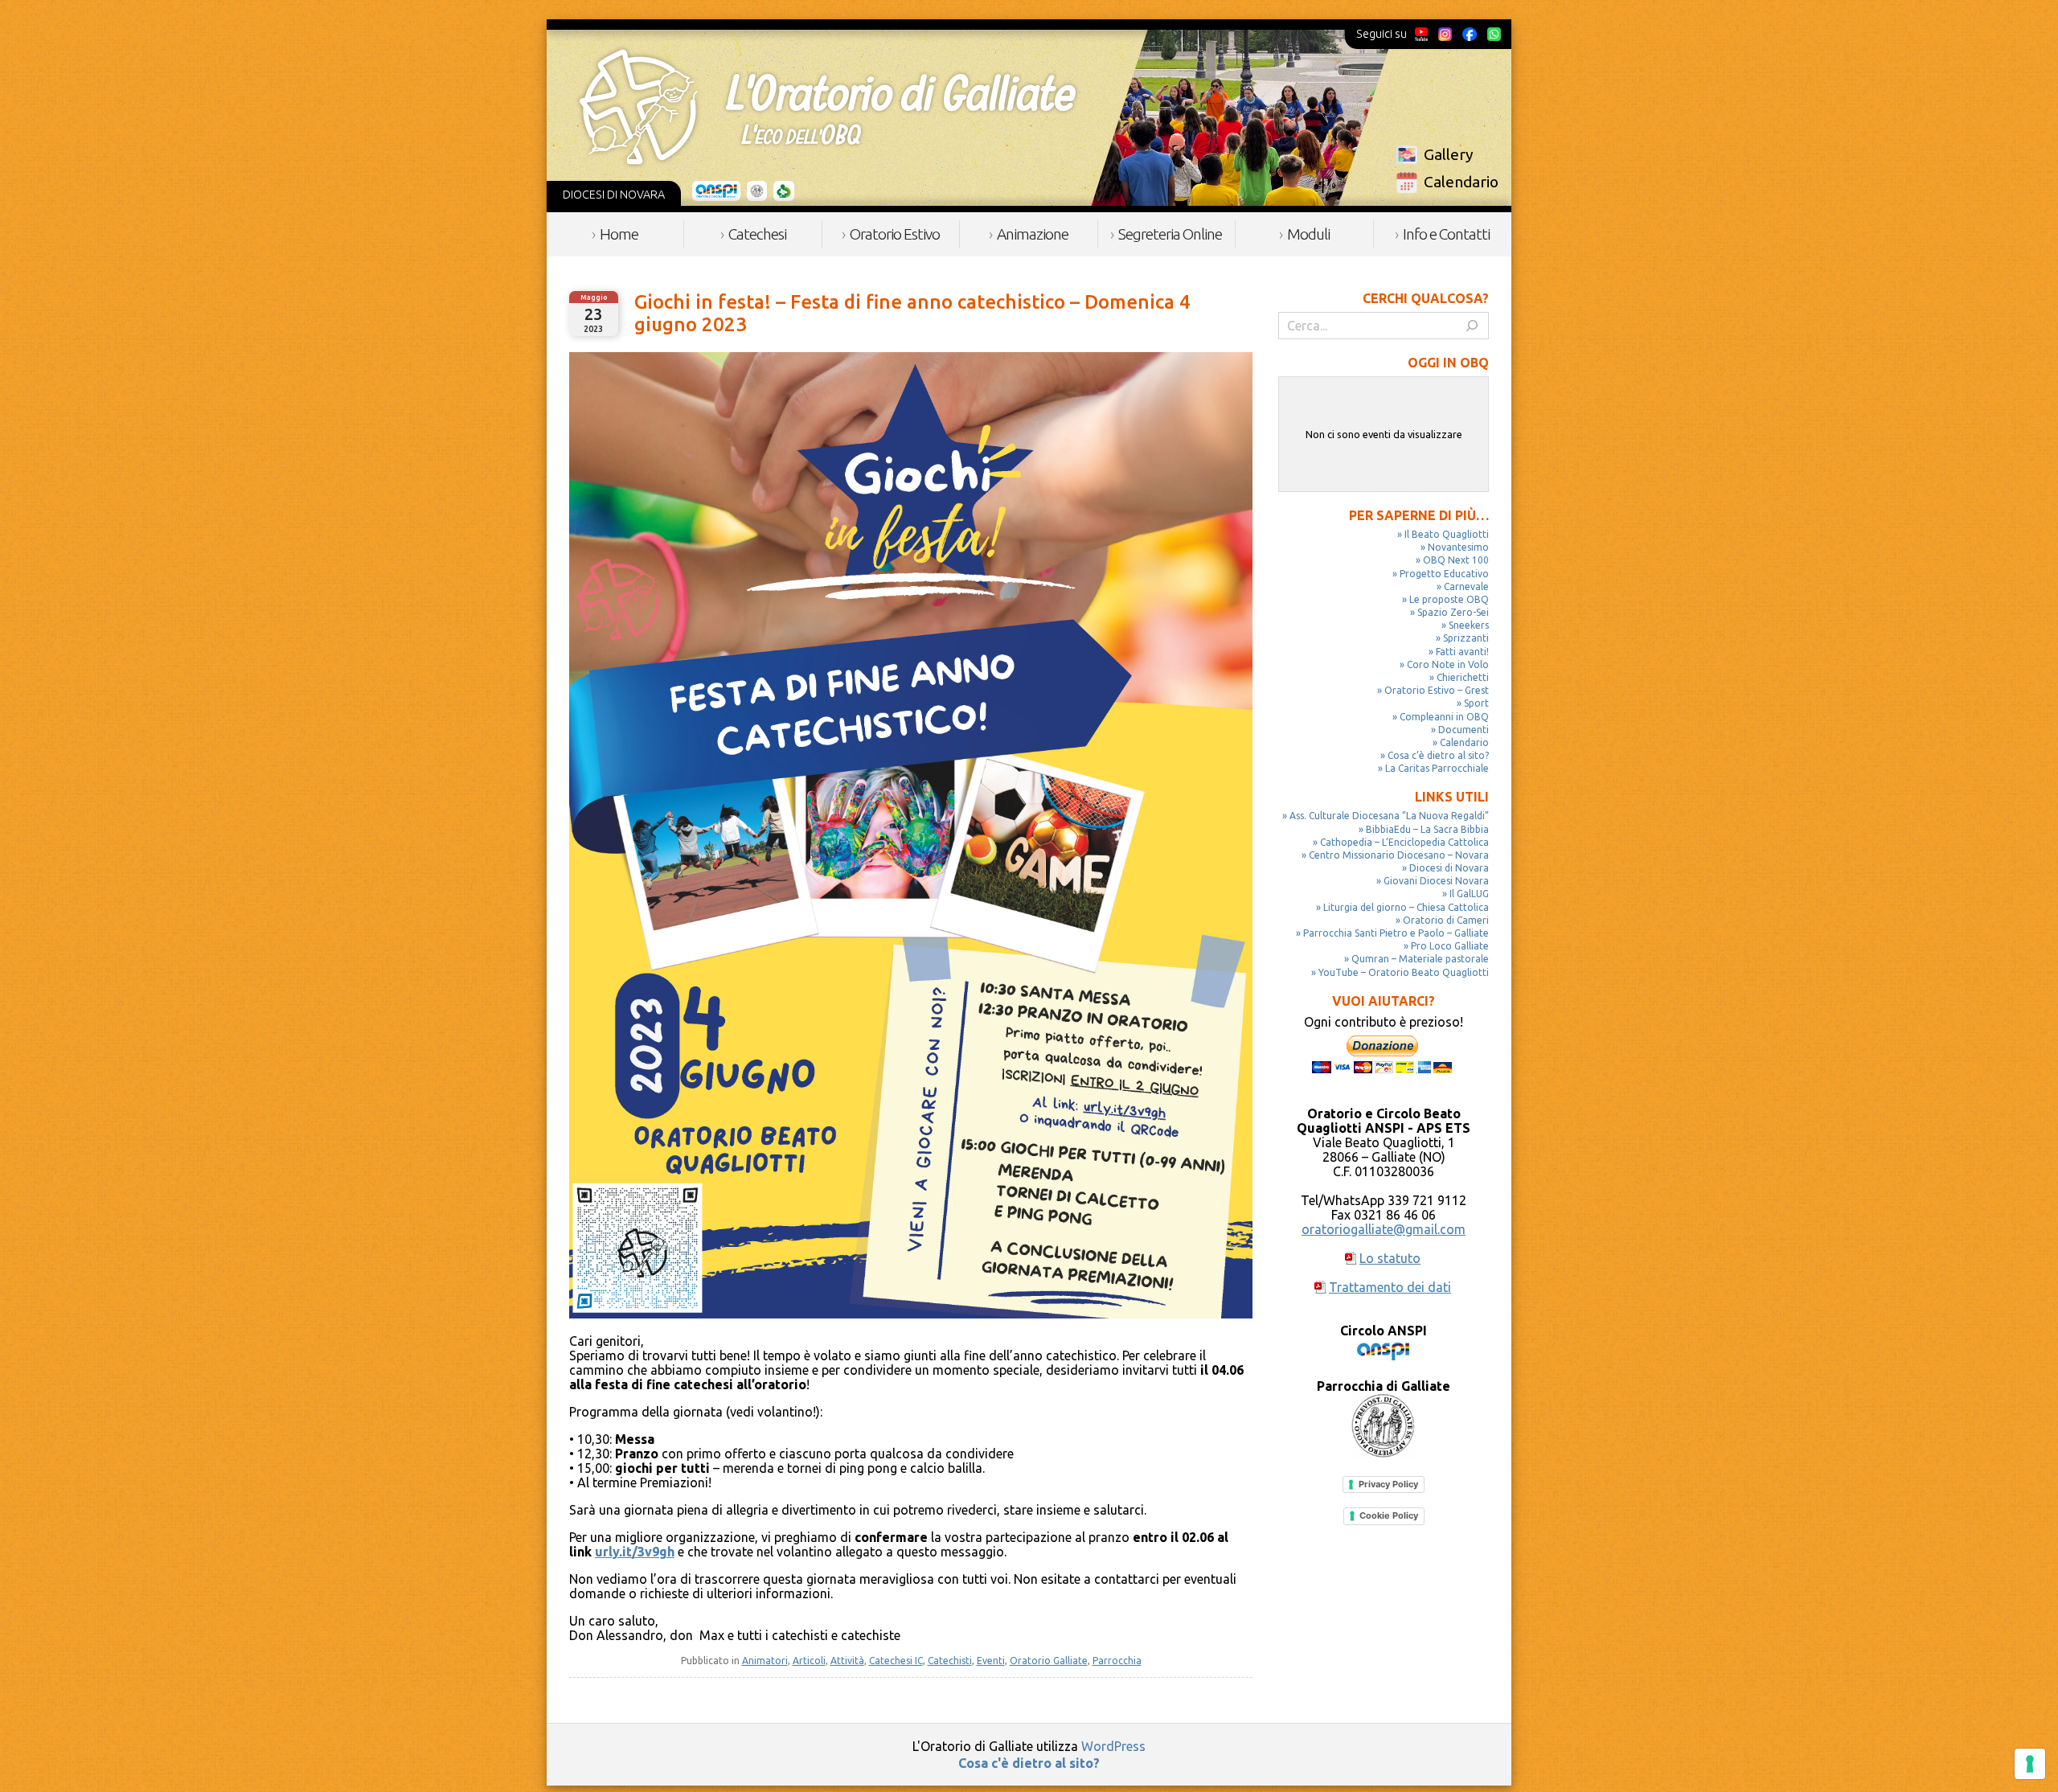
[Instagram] (1445, 34)
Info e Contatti (1446, 234)
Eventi (991, 1661)
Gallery (1449, 154)
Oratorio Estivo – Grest (1437, 690)
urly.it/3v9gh (635, 1552)
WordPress (1113, 1746)
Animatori (765, 1661)
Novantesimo (1458, 547)
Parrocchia (1117, 1661)
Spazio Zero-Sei (1453, 612)
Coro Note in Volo (1448, 664)
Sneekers (1469, 625)
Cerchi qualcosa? (1426, 298)
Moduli (1308, 234)
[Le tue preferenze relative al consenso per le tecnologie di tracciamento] (2030, 1764)
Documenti (1464, 730)
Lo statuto (1390, 1258)
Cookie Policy (1389, 1515)
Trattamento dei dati (1390, 1287)
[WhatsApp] (1494, 34)
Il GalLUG (1469, 894)
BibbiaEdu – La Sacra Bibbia (1427, 829)
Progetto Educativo (1444, 574)
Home (619, 234)
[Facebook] (1470, 34)
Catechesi (757, 234)
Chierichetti (1463, 677)
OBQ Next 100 (1456, 560)
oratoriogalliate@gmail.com (1384, 1229)
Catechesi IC (896, 1661)
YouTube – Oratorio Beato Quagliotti (1404, 972)
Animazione (1033, 234)
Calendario (1461, 182)
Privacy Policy (1388, 1484)
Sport (1476, 703)
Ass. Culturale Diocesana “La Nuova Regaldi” (1389, 816)
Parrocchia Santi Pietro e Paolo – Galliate (1396, 933)
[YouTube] (1422, 34)
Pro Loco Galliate (1450, 946)
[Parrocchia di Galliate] (757, 191)
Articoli (809, 1661)
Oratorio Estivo (895, 234)
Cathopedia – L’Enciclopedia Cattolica (1404, 842)
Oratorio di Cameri (1446, 920)
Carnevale (1466, 586)
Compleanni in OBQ (1444, 717)
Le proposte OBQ (1449, 599)
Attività (847, 1661)
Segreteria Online (1170, 234)
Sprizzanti (1466, 638)
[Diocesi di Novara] (784, 191)
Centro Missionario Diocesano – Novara (1399, 855)
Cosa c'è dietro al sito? (1029, 1763)
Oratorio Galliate (1049, 1661)
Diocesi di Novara (1449, 868)
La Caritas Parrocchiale (1437, 768)
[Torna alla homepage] (827, 107)
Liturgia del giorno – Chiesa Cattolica (1406, 907)
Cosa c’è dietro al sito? (1438, 755)
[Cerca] (1472, 326)
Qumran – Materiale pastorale (1420, 959)
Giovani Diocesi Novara (1436, 881)
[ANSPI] (717, 191)
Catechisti (950, 1661)
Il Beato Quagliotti (1447, 534)
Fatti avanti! (1462, 652)
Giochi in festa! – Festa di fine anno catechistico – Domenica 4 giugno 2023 (912, 313)
